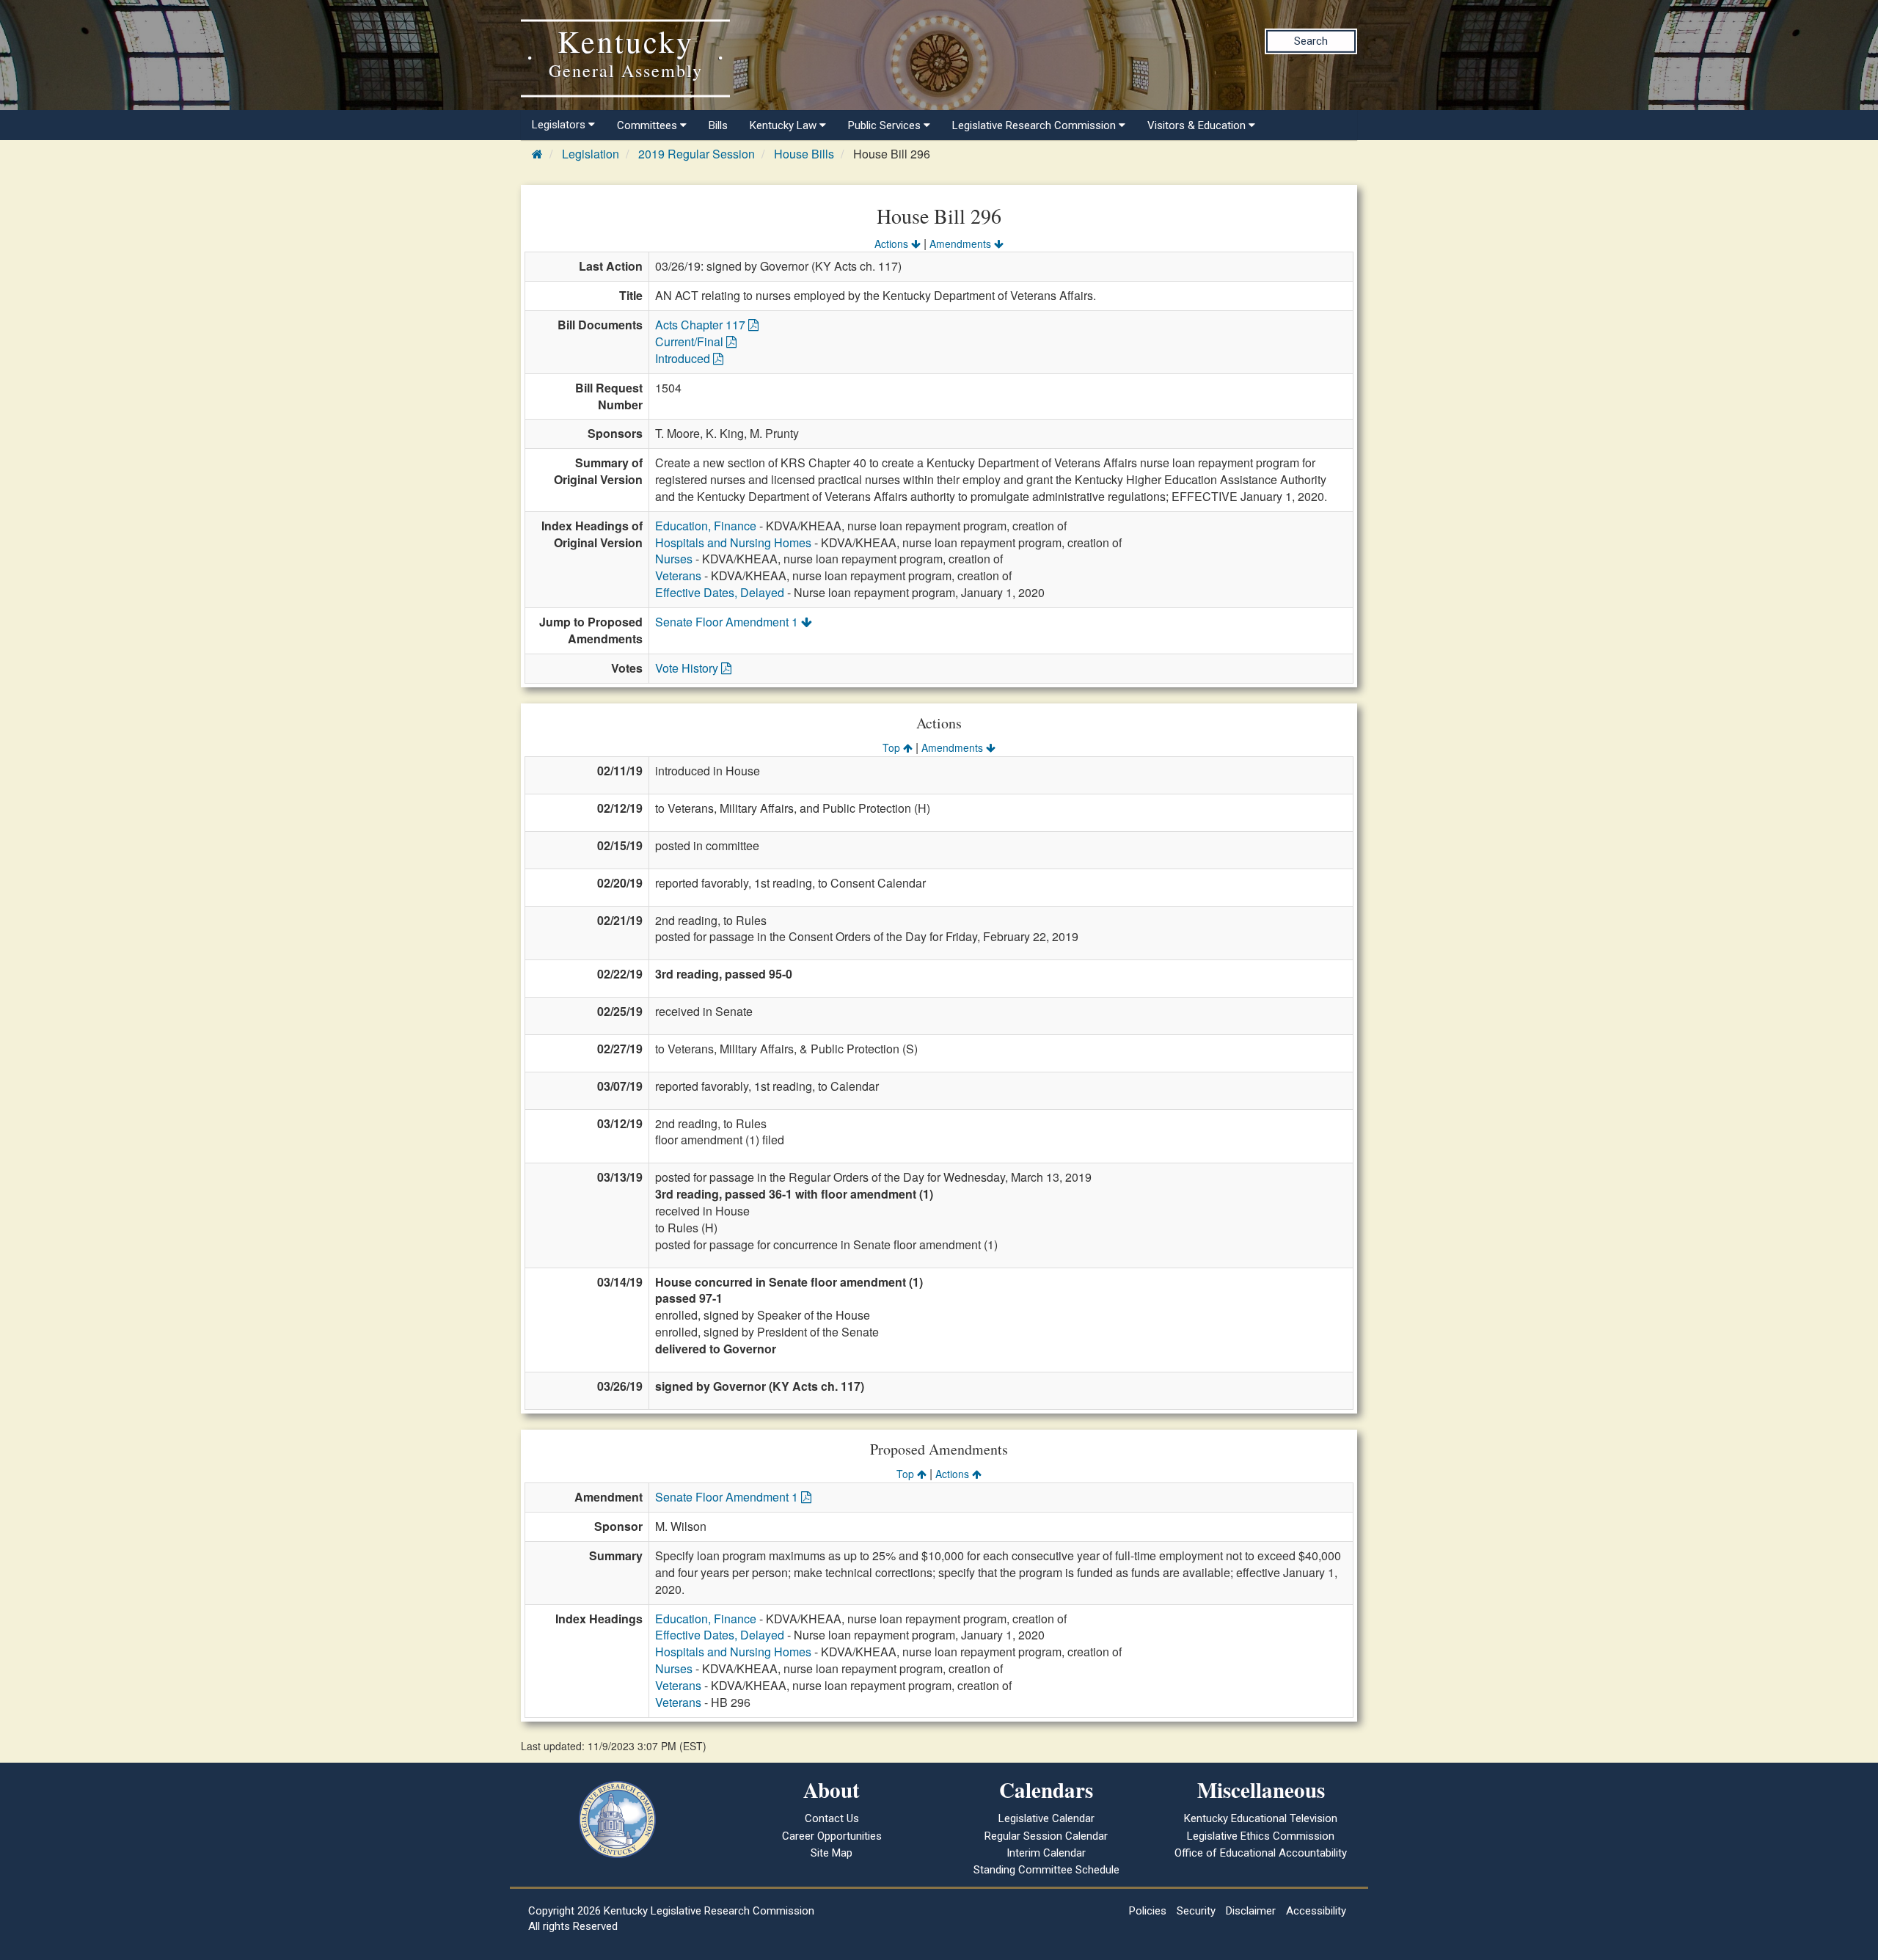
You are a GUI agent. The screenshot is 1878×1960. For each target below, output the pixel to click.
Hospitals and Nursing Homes (733, 542)
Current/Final (691, 341)
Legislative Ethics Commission (1261, 1836)
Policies (1148, 1911)
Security (1196, 1911)
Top (893, 747)
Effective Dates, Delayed (720, 592)
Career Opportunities (832, 1836)
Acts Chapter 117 (702, 325)
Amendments (962, 244)
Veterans (678, 575)
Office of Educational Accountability (1261, 1853)
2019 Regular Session (697, 154)
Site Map (832, 1853)
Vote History (688, 668)
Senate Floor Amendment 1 (728, 622)
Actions (893, 244)
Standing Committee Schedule (1046, 1870)
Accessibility (1316, 1911)
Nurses (674, 559)
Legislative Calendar (1046, 1818)
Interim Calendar (1046, 1853)
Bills (718, 125)
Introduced (684, 358)
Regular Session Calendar (1046, 1836)
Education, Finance (706, 526)
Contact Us (832, 1818)
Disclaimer (1251, 1911)
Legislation (591, 154)
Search (1311, 41)
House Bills (804, 154)
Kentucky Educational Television (1261, 1818)
